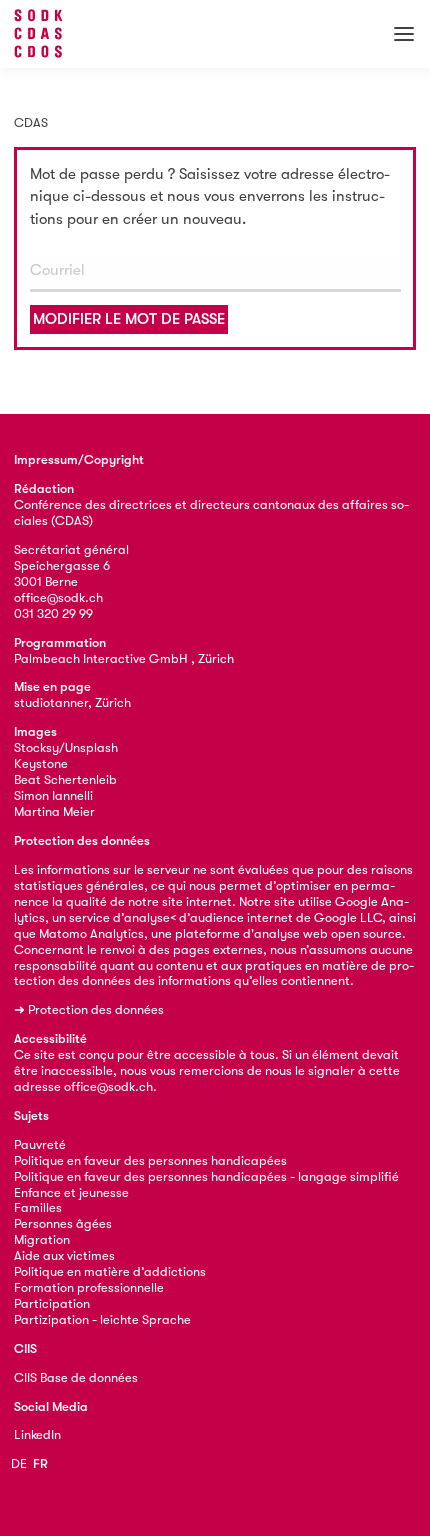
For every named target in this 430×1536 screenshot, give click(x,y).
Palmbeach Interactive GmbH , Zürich (124, 658)
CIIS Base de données (76, 1377)
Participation (52, 1303)
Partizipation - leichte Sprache (102, 1319)
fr (40, 1463)
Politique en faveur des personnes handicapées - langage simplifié (206, 1176)
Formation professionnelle (89, 1287)
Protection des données (96, 1009)
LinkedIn (37, 1434)
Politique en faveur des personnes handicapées (150, 1160)
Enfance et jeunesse (71, 1192)
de (19, 1463)
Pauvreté (40, 1144)
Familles (38, 1207)
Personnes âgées (63, 1223)
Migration (42, 1239)
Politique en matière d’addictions (110, 1271)
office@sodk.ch (58, 597)
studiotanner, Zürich (72, 702)
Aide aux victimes (64, 1255)
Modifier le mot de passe (129, 319)
